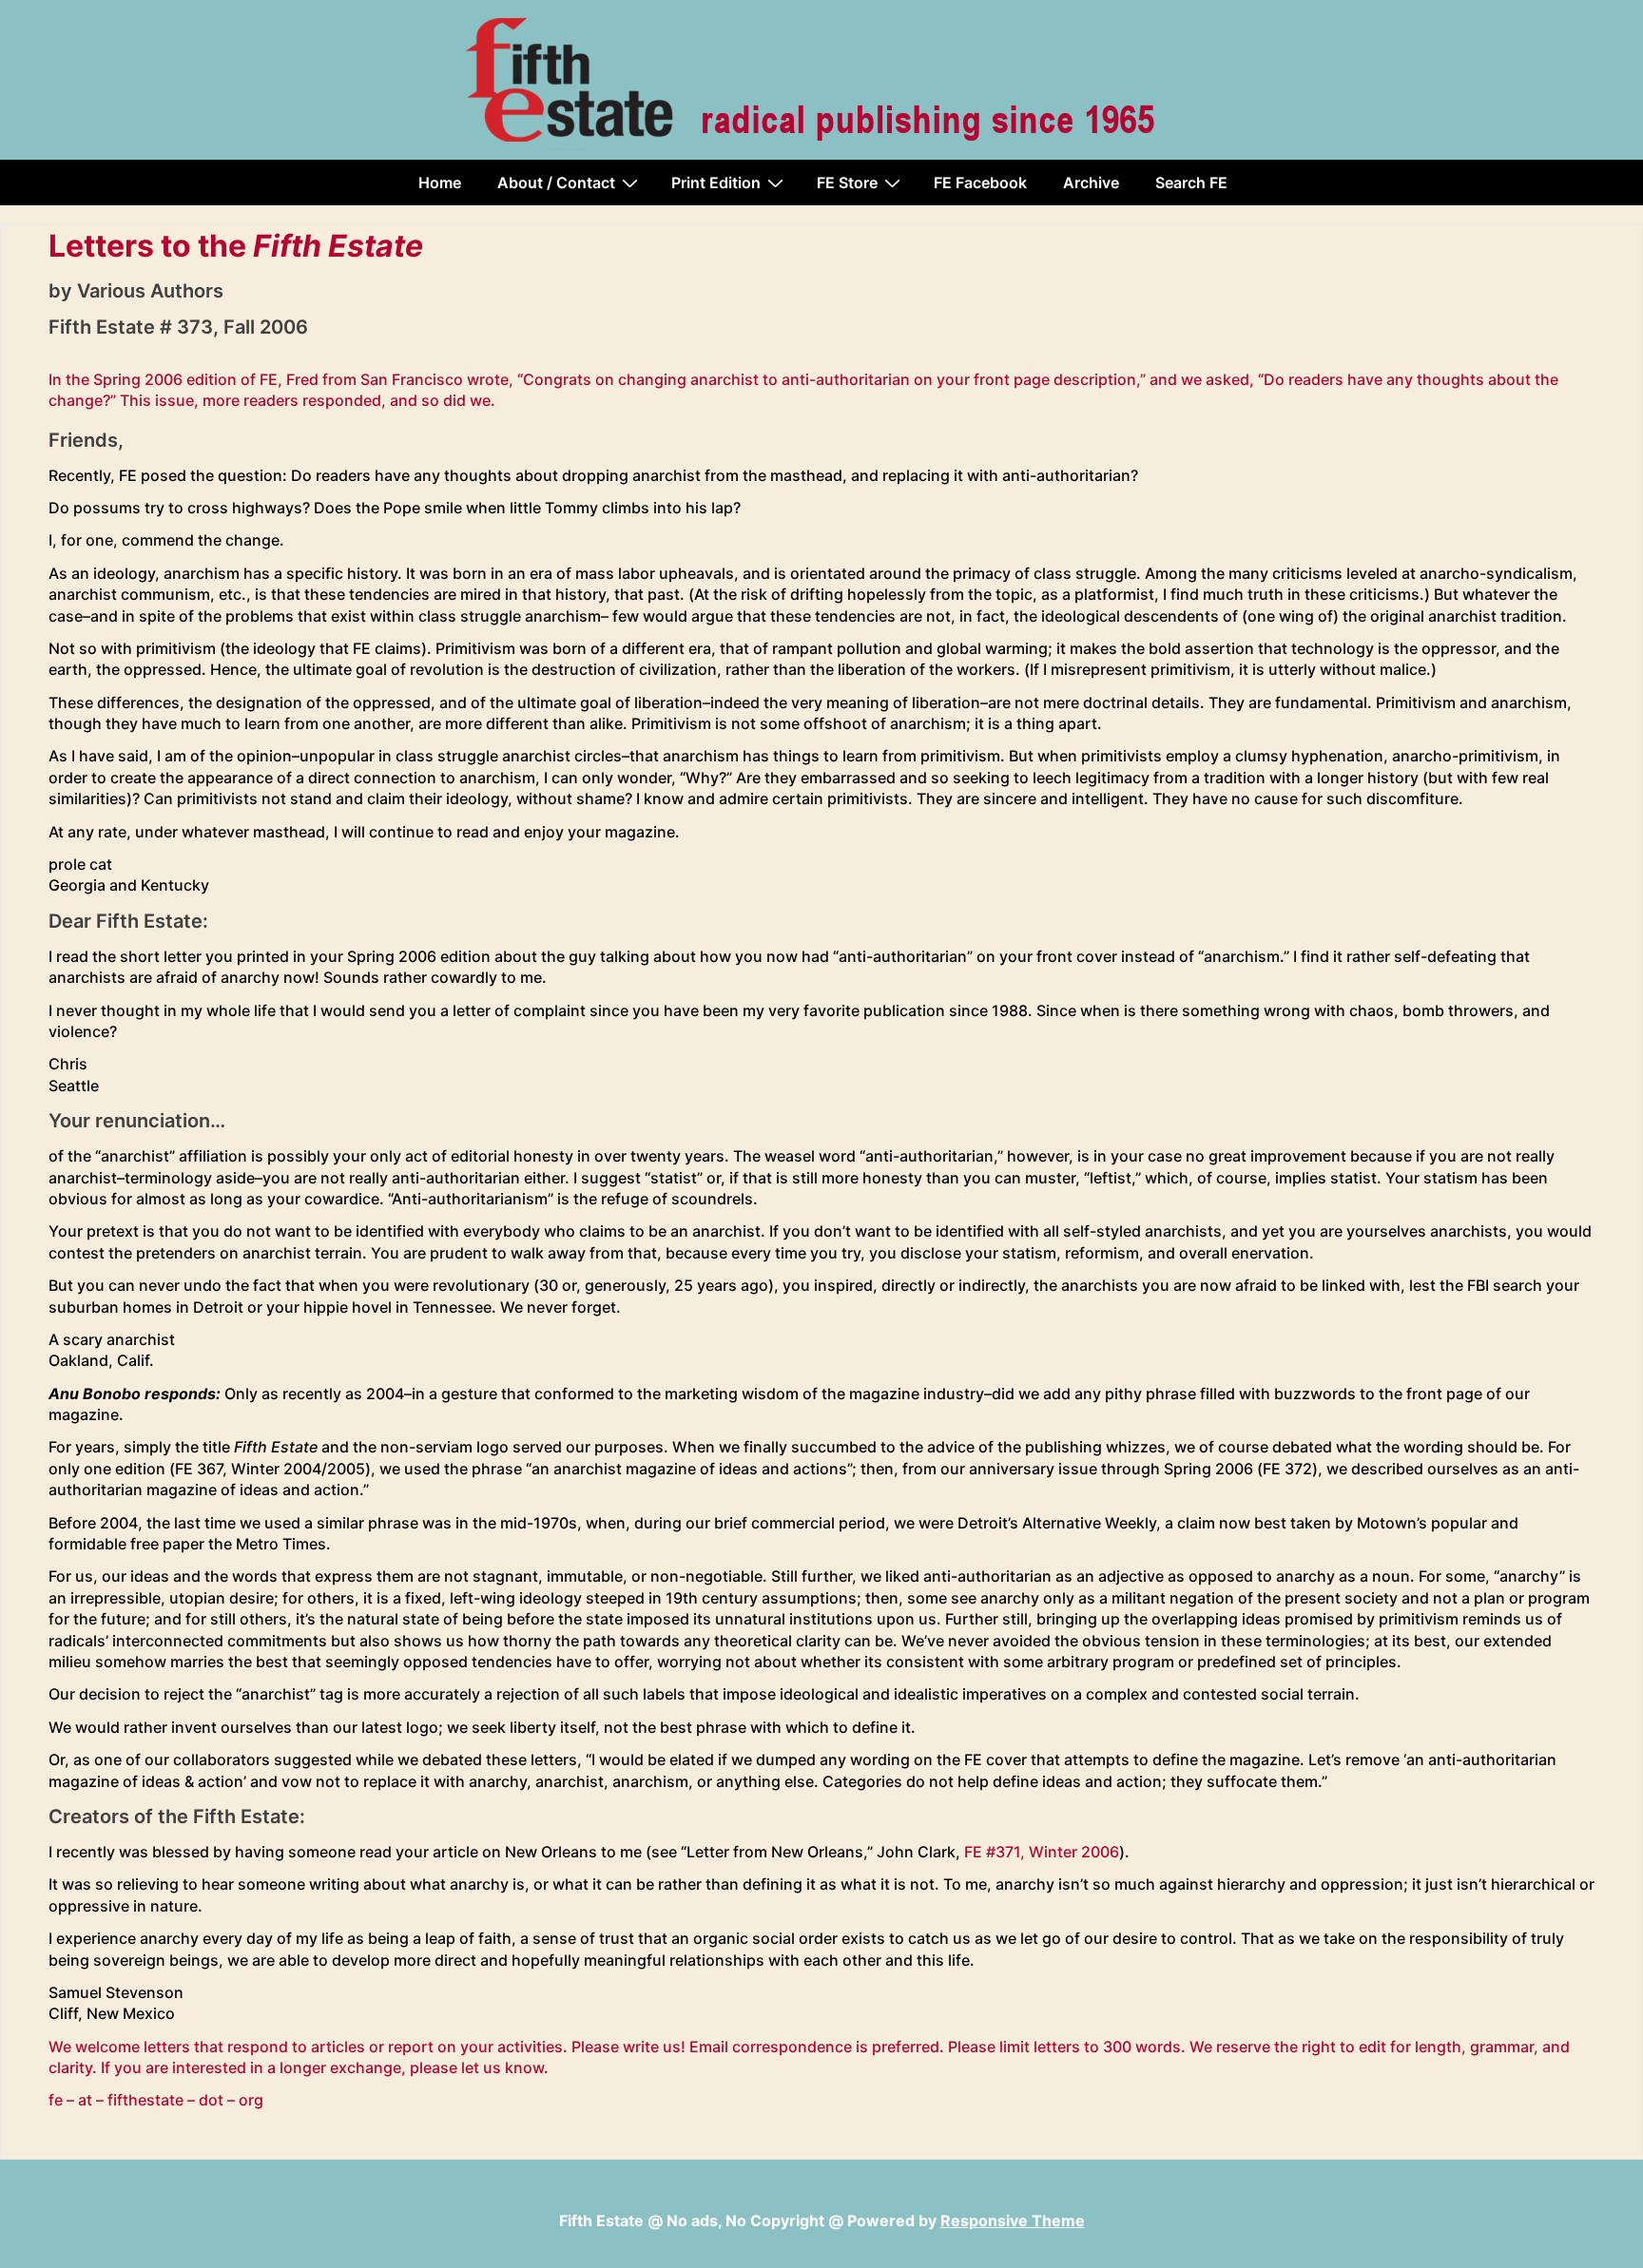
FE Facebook (980, 183)
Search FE (1191, 183)
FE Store (847, 183)
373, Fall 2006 (242, 327)
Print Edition (716, 183)
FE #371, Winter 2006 (1042, 1852)
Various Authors (150, 291)
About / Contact (556, 183)
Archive (1091, 183)
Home (440, 183)
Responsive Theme (1013, 2220)
